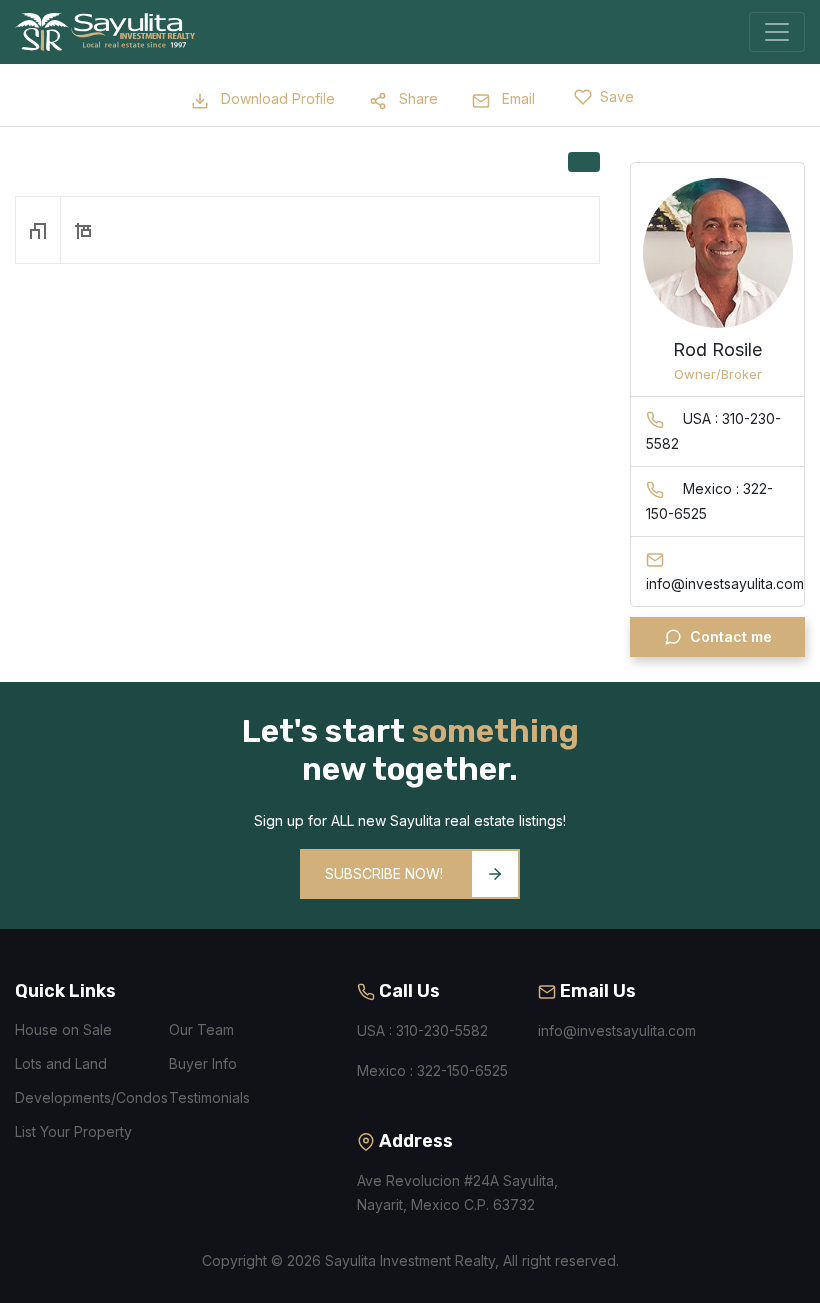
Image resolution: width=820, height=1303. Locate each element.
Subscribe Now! (384, 873)
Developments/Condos (91, 1097)
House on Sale (63, 1029)
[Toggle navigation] (777, 32)
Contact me (731, 636)
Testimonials (209, 1097)
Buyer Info (203, 1063)
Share (416, 98)
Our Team (201, 1029)
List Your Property (73, 1131)
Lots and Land (61, 1063)
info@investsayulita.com (617, 1030)
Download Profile (276, 98)
